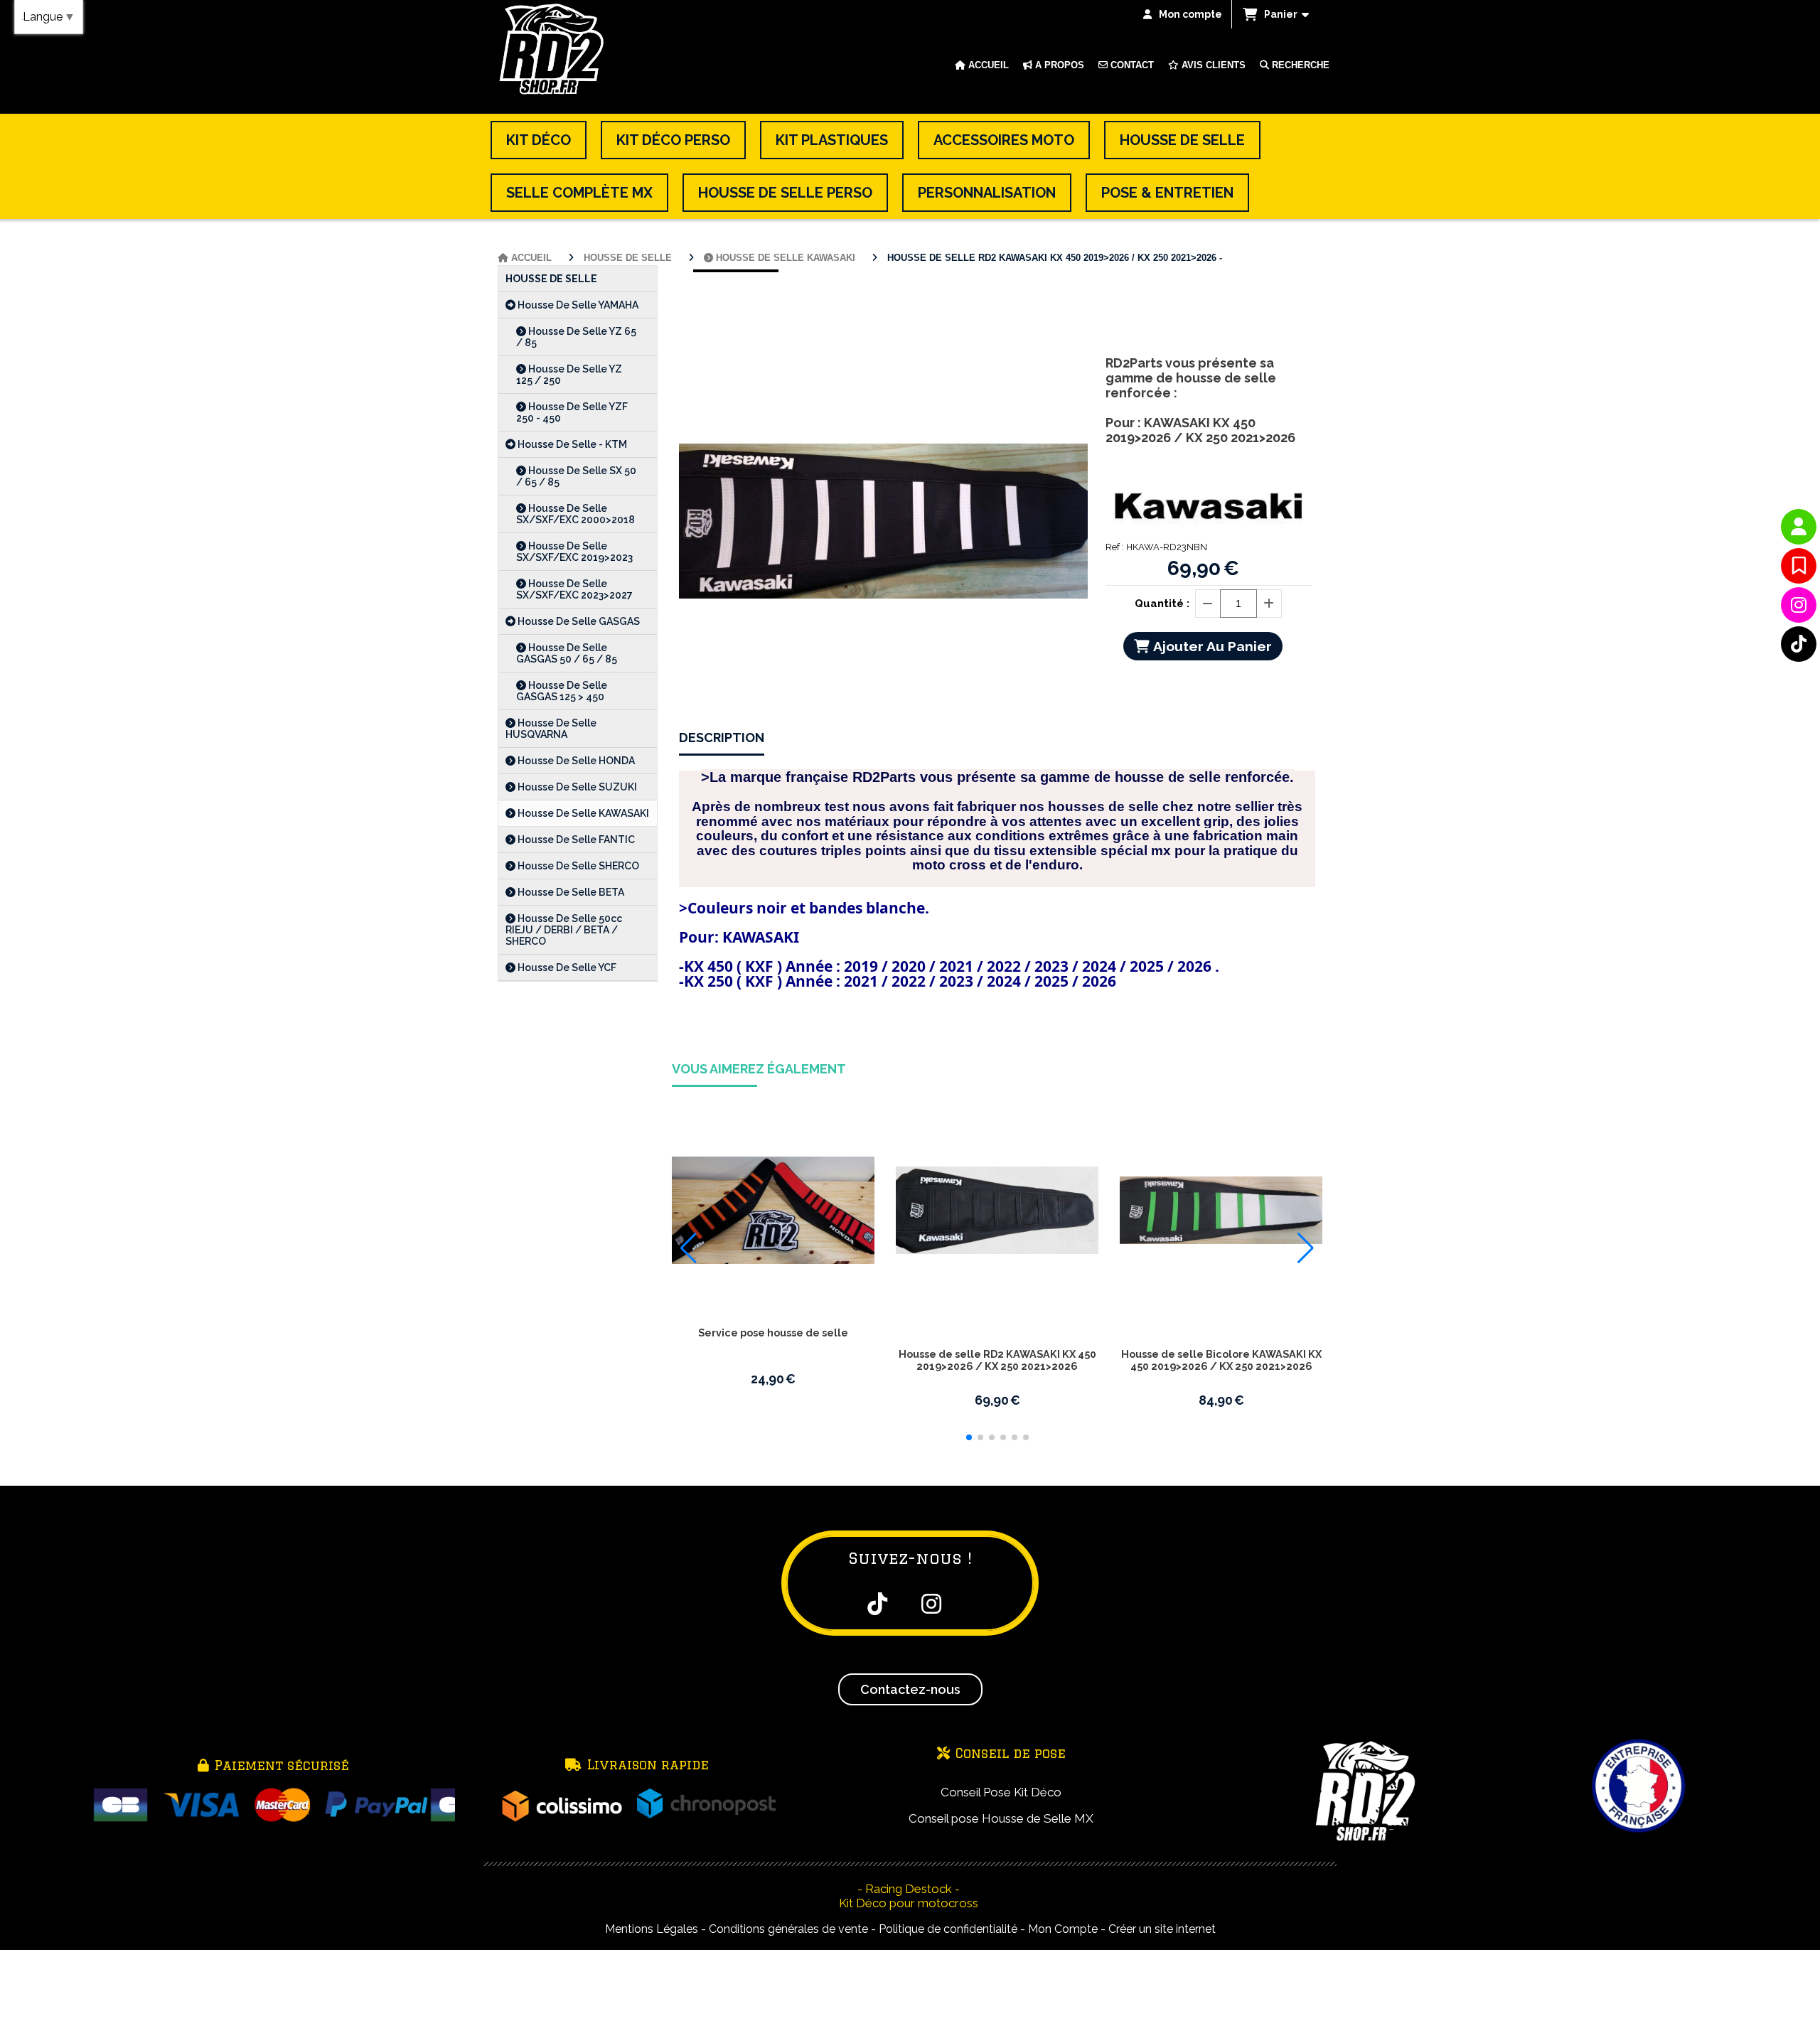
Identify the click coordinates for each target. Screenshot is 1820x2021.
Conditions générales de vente (788, 1929)
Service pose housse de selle (773, 1333)
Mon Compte (1063, 1929)
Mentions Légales (652, 1929)
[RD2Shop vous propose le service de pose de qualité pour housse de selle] (773, 1210)
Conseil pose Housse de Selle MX (1001, 1818)
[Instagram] (1799, 605)
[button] (969, 1437)
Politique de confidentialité (948, 1929)
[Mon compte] (1799, 527)
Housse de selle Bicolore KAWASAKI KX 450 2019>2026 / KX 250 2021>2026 (1221, 1360)
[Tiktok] (1799, 644)
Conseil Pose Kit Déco (1001, 1792)
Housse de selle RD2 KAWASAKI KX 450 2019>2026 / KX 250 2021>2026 (997, 1360)
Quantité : (1162, 604)
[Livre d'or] (1799, 566)
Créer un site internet (1162, 1929)
